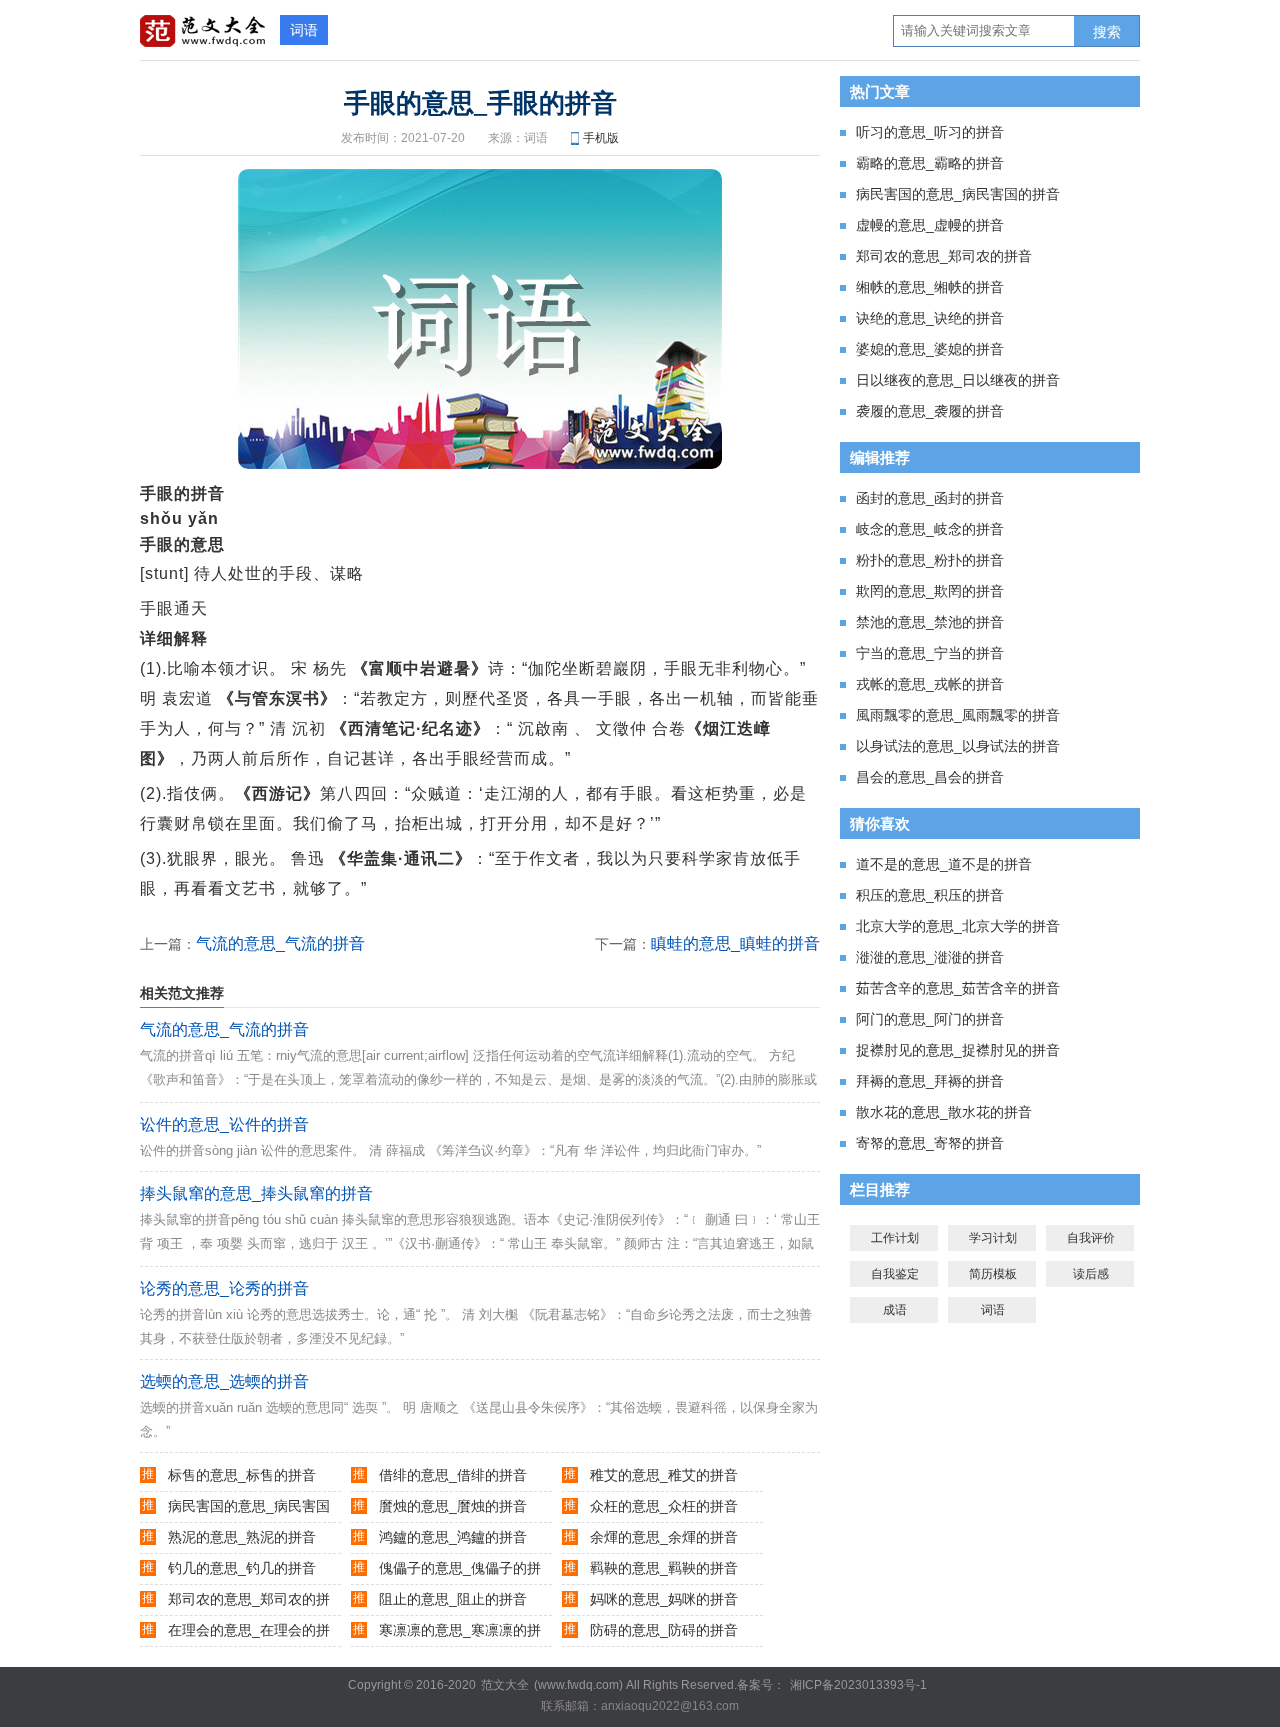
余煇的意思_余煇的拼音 (664, 1537)
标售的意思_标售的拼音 (242, 1475)
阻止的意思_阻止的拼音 (453, 1599)
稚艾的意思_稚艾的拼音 (664, 1475)
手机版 (601, 138)
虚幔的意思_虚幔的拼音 (930, 225)
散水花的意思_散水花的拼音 (944, 1112)
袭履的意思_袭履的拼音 (930, 411)
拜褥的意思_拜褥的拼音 (930, 1081)
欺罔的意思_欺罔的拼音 (930, 591)
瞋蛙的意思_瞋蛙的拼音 (735, 943)
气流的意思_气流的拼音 (280, 943)
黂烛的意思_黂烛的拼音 (453, 1506)
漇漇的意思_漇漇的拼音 (930, 957)
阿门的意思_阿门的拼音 (930, 1019)
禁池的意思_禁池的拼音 (930, 622)
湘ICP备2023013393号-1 (858, 1685)
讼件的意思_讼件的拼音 (224, 1124)
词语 (304, 30)
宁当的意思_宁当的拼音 (930, 653)
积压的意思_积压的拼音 (930, 895)
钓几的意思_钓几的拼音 (242, 1568)
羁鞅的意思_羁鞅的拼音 (664, 1568)
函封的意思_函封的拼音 (930, 498)
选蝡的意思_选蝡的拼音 (224, 1381)
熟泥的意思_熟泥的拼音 (242, 1537)
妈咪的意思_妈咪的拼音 (664, 1599)
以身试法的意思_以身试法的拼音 (958, 746)
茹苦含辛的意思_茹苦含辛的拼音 (958, 988)
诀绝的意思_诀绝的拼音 (930, 318)
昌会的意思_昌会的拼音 (930, 777)
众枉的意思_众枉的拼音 (664, 1506)
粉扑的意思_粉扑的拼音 (930, 560)
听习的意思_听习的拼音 (930, 132)
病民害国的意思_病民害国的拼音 (958, 194)
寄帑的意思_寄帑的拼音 (930, 1143)
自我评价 (1091, 1238)
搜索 (1107, 32)
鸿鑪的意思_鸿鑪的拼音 (453, 1537)
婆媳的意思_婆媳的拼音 (930, 349)
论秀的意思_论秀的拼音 (224, 1288)
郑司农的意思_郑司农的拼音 (944, 256)
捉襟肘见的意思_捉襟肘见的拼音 (958, 1050)
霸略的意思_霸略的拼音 (930, 163)
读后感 (1091, 1274)
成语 (895, 1310)
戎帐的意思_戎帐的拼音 (930, 684)
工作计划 (895, 1238)
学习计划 (993, 1238)
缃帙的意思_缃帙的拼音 (930, 287)
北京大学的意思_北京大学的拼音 (958, 926)
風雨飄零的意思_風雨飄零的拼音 (958, 715)
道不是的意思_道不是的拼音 (944, 864)
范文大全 (505, 1685)
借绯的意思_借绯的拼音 (453, 1475)
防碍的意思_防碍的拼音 (664, 1630)
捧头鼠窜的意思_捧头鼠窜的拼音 (256, 1193)
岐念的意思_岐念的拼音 (930, 529)
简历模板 (993, 1274)
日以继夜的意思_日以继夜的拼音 (958, 380)
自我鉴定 (895, 1274)
